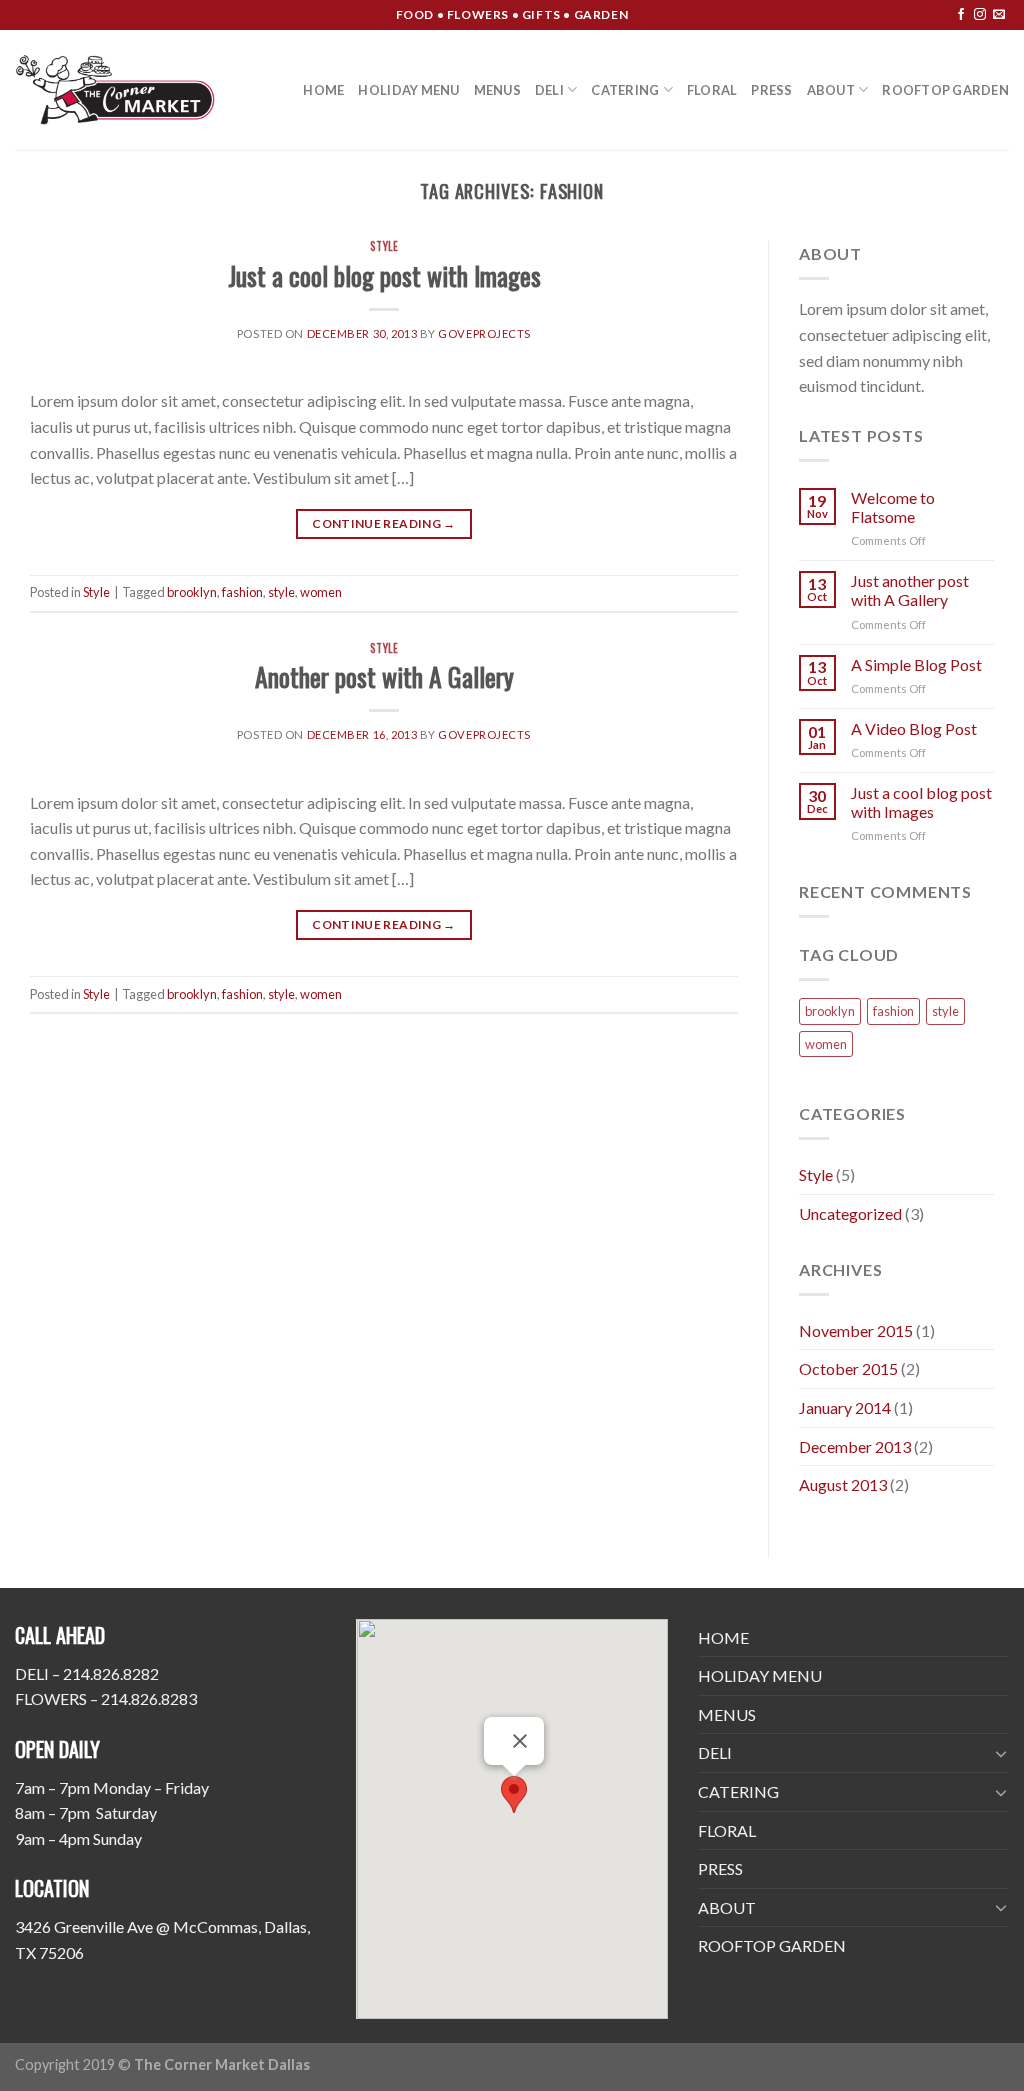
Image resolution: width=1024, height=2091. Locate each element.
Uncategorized (850, 1213)
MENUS (497, 90)
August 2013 (843, 1484)
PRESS (771, 90)
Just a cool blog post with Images (384, 275)
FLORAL (712, 90)
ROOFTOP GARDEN (945, 90)
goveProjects (484, 333)
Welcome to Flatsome (893, 507)
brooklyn (192, 592)
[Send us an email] (999, 15)
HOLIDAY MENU (408, 90)
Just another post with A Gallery (910, 590)
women (321, 592)
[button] (514, 1794)
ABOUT (831, 90)
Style (384, 246)
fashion (242, 592)
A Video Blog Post (914, 728)
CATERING (625, 90)
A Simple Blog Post (916, 664)
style (281, 592)
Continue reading (384, 523)
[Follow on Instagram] (980, 15)
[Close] (520, 1741)
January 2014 (845, 1407)
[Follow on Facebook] (961, 15)
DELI (549, 90)
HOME (323, 90)
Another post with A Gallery (384, 676)
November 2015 (856, 1330)
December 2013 (855, 1446)
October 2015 (848, 1368)
